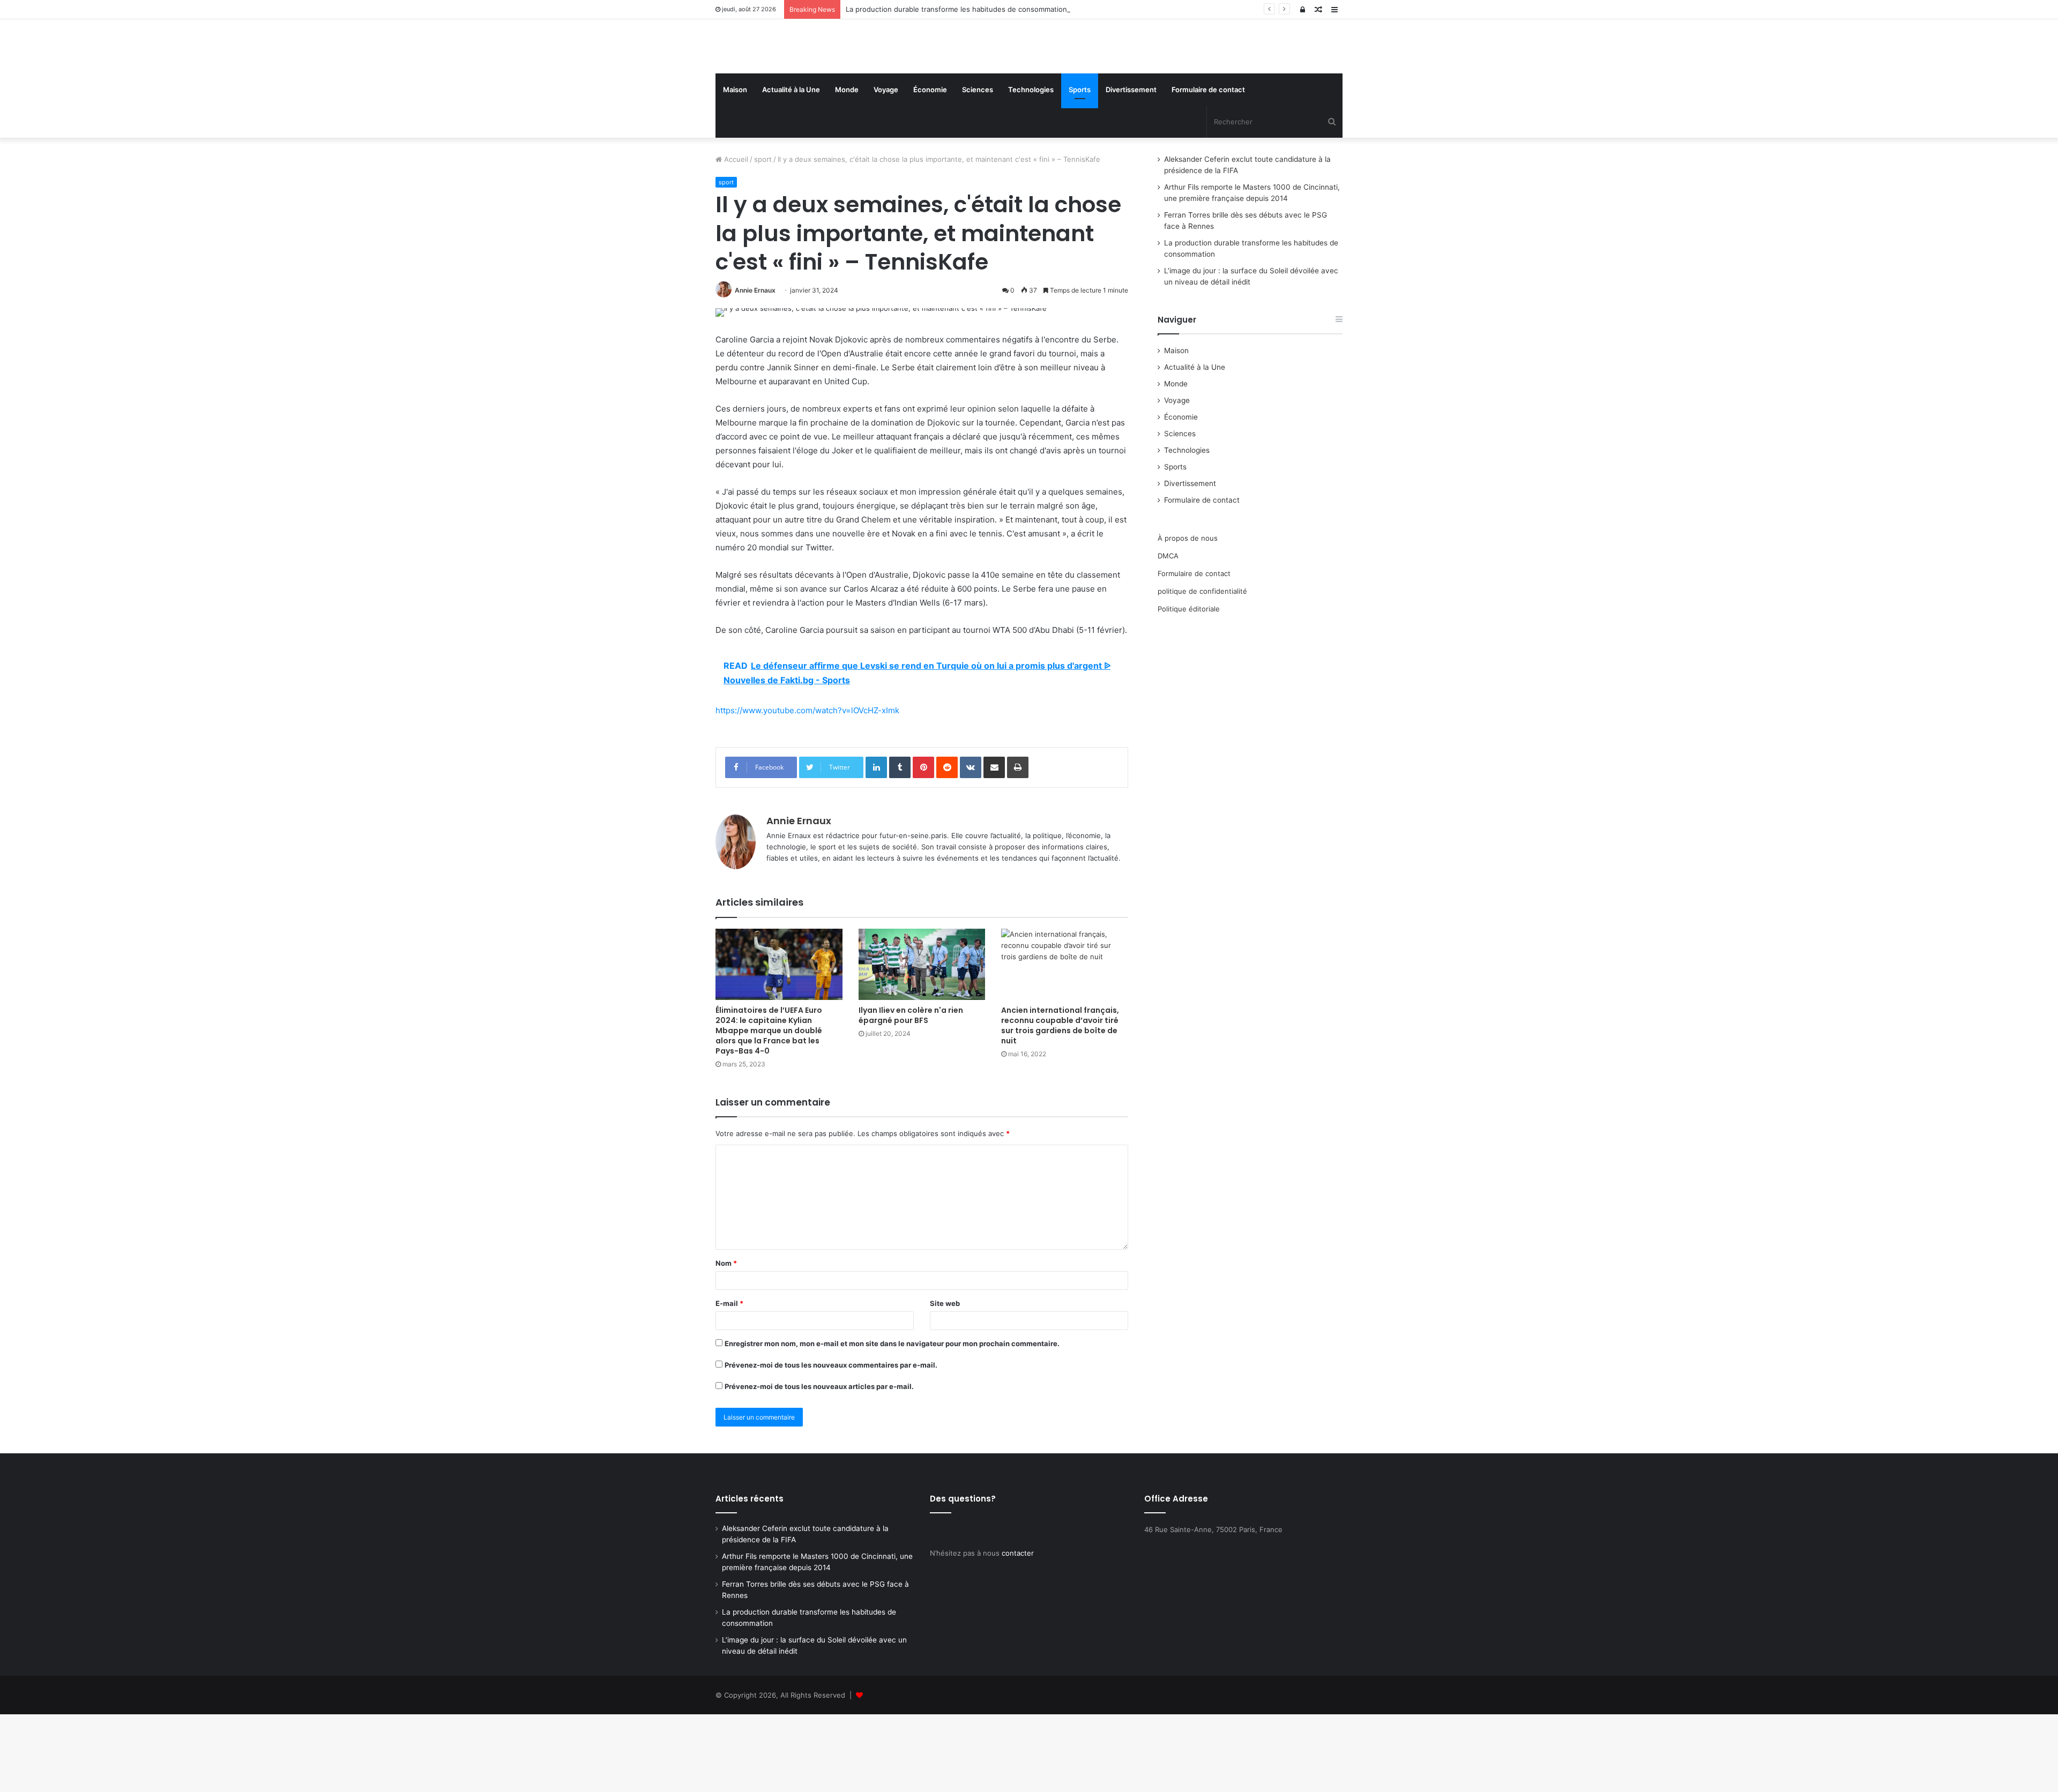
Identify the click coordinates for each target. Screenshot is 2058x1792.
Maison (735, 167)
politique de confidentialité (1202, 669)
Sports (1080, 167)
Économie (930, 167)
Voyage (886, 167)
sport (763, 237)
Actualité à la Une (791, 167)
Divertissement (1131, 167)
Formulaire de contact (1208, 167)
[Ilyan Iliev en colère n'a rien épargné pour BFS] (922, 1042)
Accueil (735, 237)
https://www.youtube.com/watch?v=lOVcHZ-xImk (807, 789)
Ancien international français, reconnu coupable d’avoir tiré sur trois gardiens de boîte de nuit (1060, 1103)
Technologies (1031, 167)
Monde (847, 167)
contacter (1018, 1631)
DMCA (1168, 633)
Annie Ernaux (755, 368)
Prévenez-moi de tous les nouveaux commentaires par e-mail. (831, 1443)
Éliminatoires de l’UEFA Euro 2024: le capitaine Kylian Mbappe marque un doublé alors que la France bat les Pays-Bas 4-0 (769, 1108)
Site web (945, 1381)
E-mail (729, 1381)
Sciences (978, 167)
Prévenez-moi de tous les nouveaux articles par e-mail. (819, 1464)
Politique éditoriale (1189, 686)
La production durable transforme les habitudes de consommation (956, 9)
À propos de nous (1188, 616)
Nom (726, 1341)
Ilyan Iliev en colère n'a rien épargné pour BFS (911, 1093)
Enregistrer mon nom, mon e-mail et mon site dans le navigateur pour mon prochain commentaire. (892, 1421)
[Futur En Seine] (815, 85)
